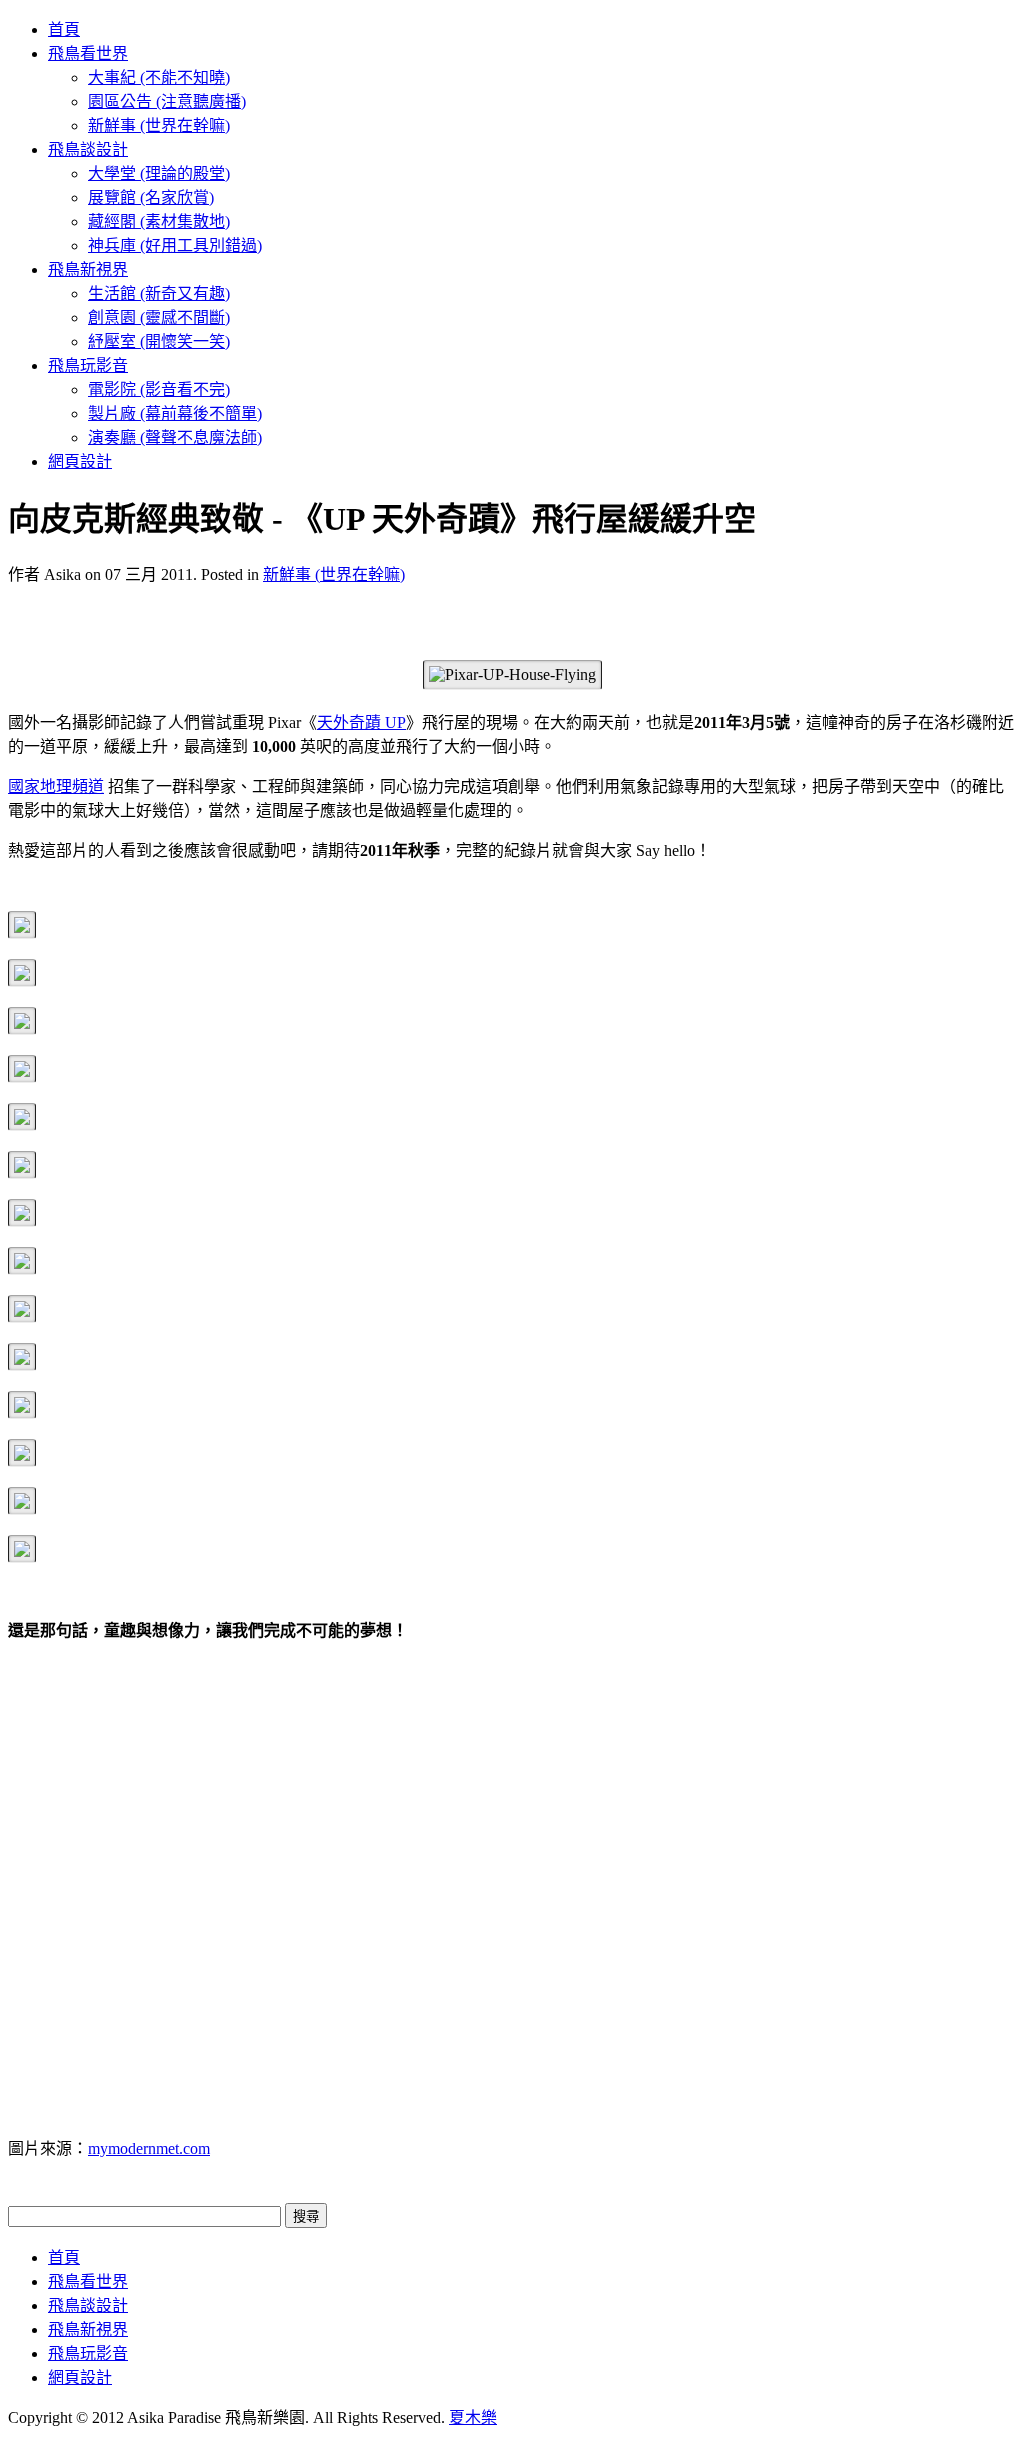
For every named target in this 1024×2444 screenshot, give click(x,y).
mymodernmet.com (149, 2148)
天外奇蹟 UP (361, 722)
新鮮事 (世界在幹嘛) (334, 574)
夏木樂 (473, 2417)
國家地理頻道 (56, 786)
